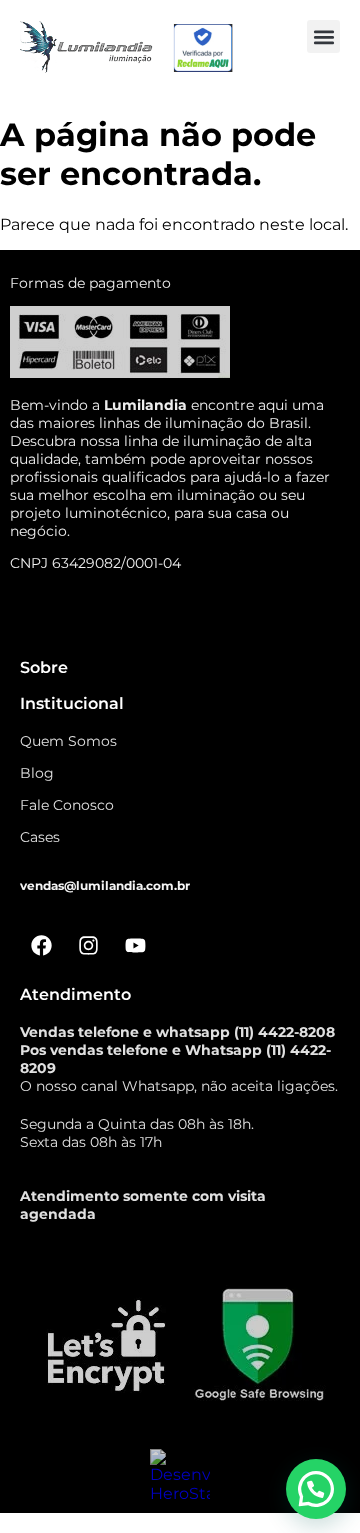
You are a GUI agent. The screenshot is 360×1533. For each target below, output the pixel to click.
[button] (323, 36)
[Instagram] (88, 946)
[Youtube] (135, 946)
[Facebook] (41, 946)
